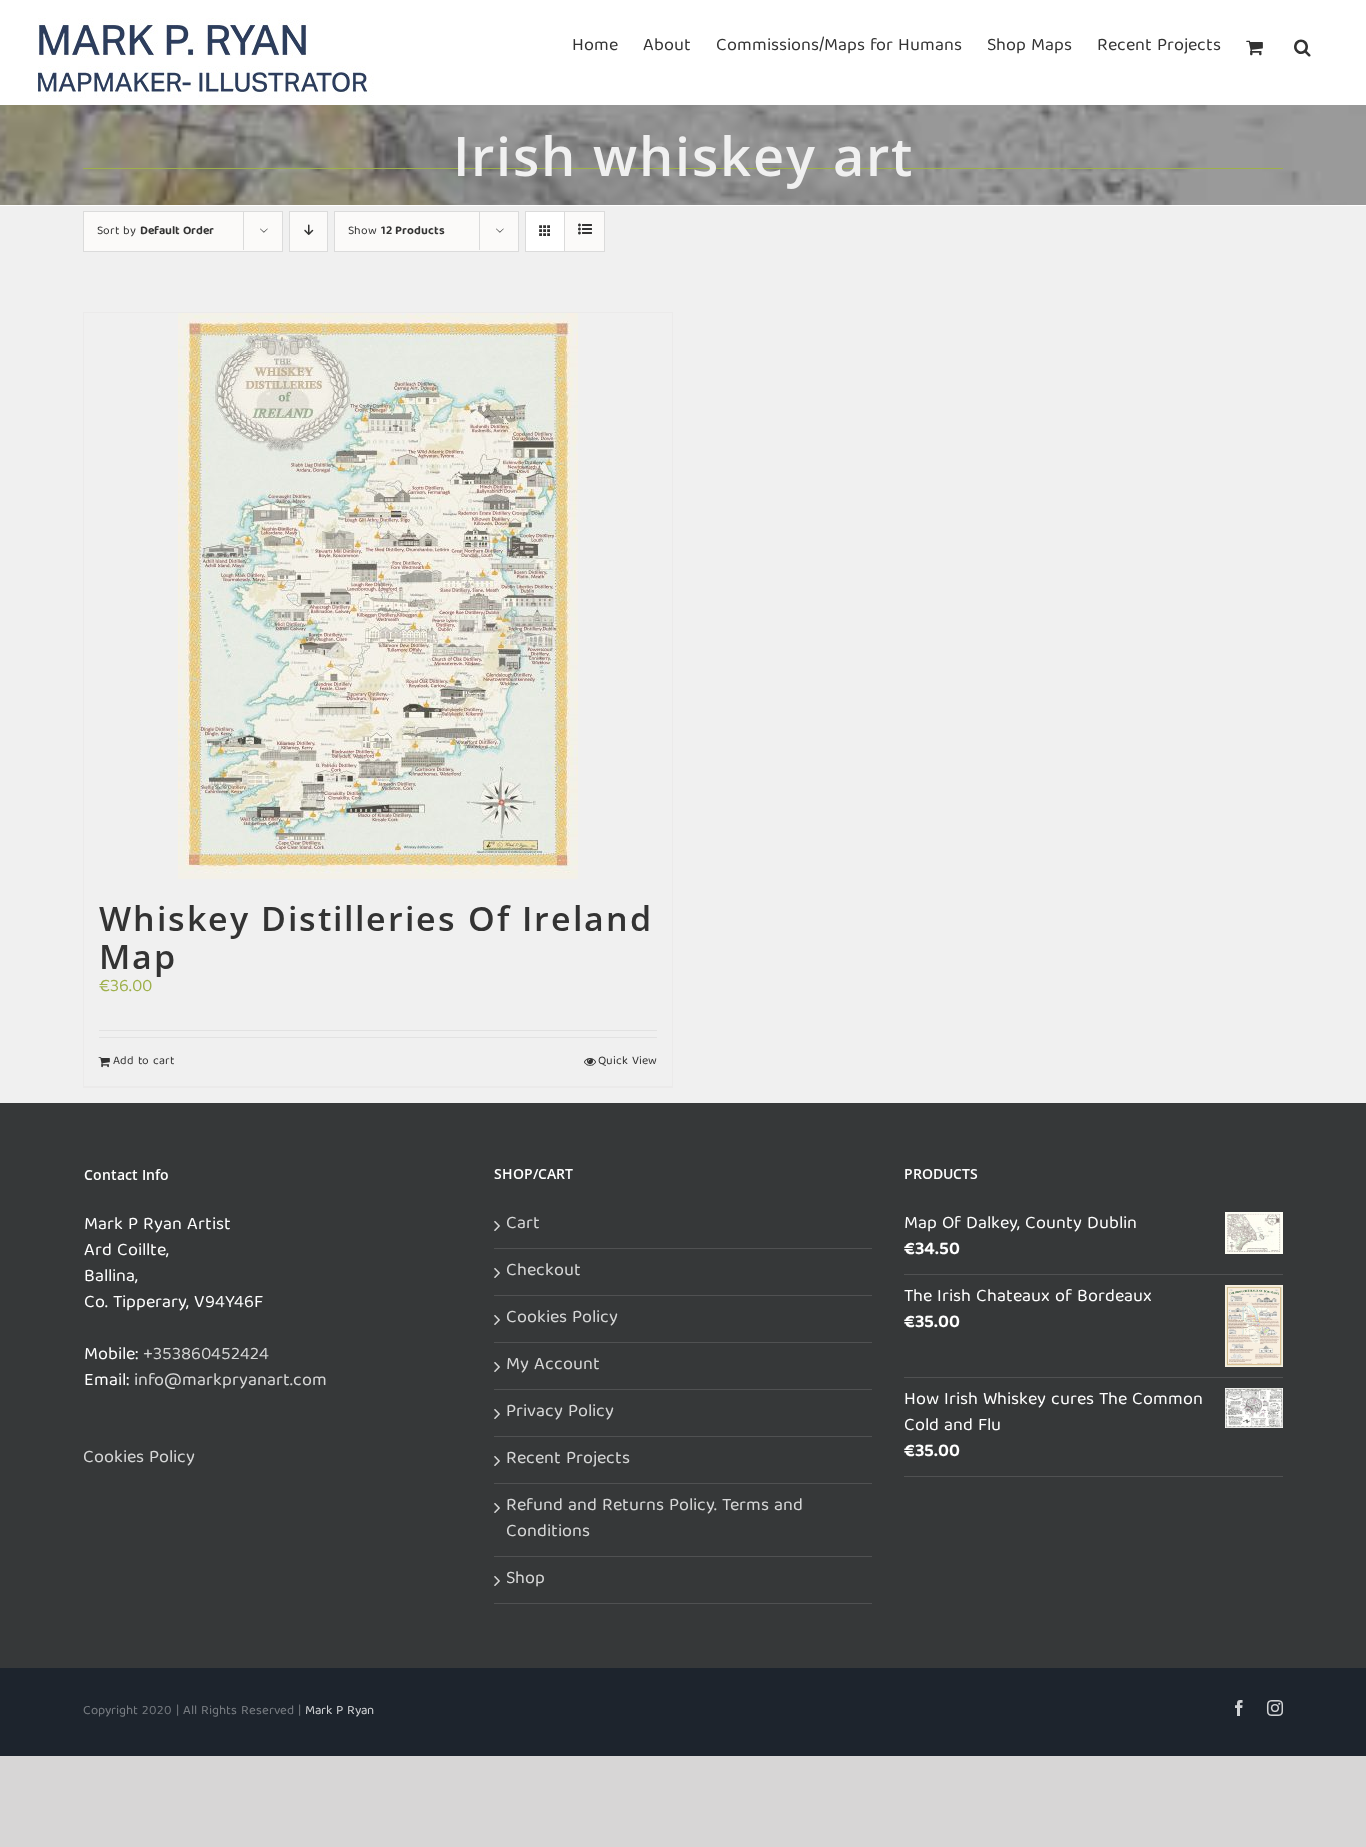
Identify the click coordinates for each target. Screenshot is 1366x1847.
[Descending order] (308, 231)
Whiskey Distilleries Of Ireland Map (376, 937)
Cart (523, 1225)
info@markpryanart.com (230, 1381)
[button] (1302, 45)
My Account (553, 1366)
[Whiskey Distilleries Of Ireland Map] (378, 596)
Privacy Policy (560, 1413)
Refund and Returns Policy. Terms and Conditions (654, 1520)
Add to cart (143, 1062)
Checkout (543, 1272)
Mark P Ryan (339, 1711)
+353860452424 (206, 1355)
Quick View (627, 1062)
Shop (525, 1580)
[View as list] (584, 231)
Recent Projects (568, 1460)
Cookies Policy (139, 1459)
